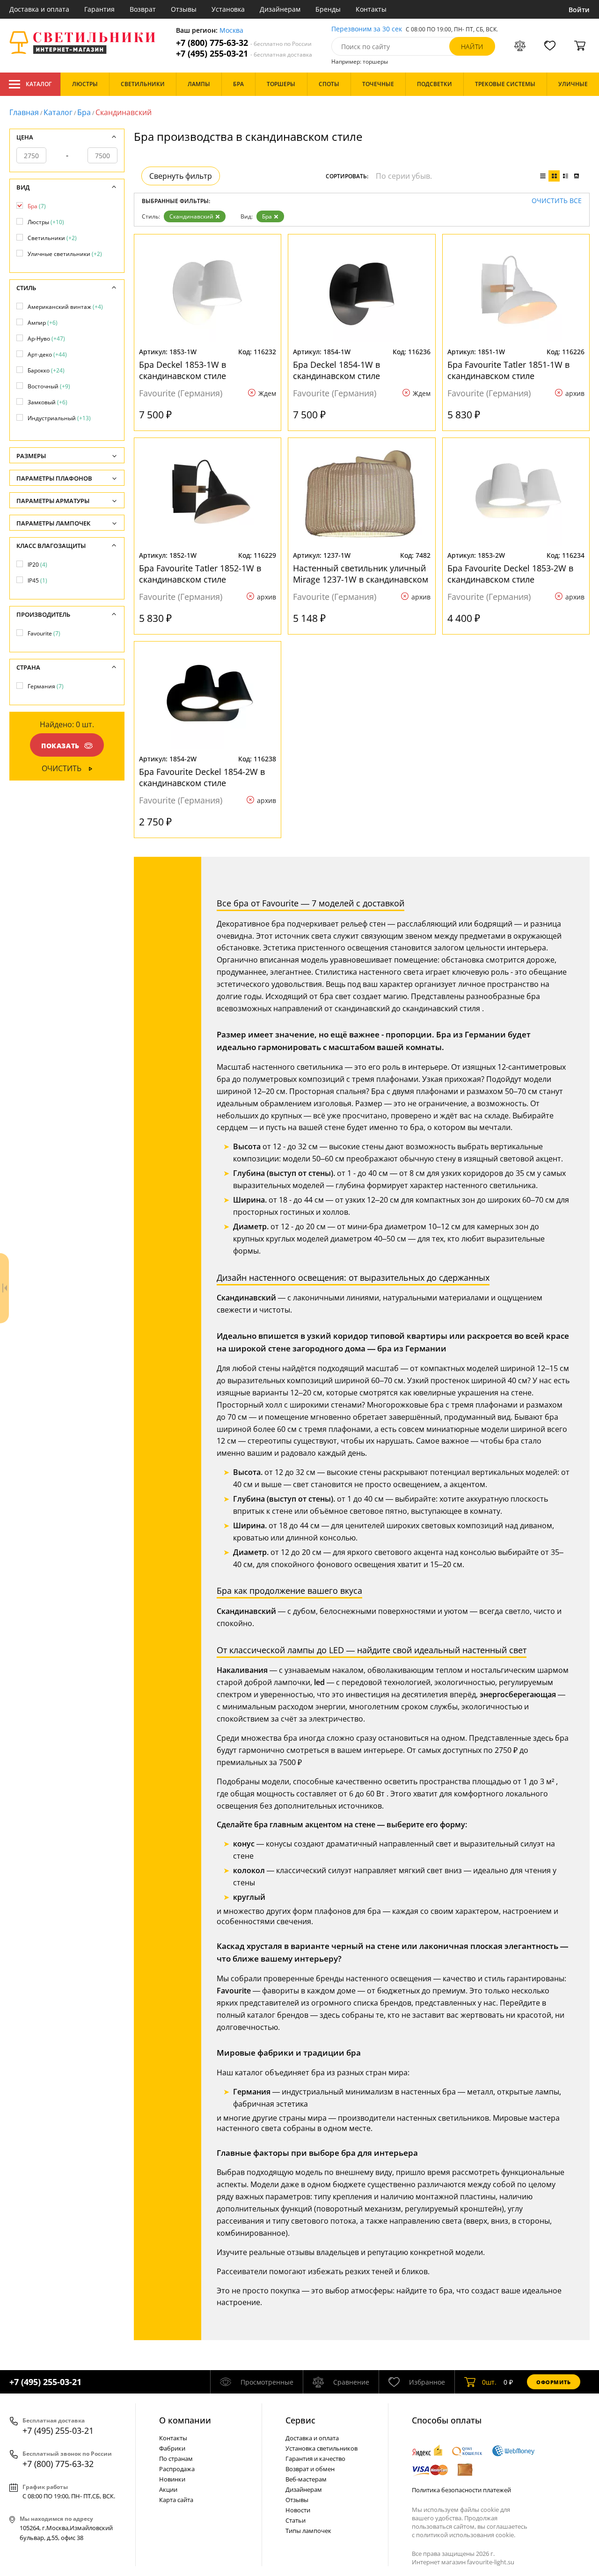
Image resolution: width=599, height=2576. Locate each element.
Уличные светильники (65, 254)
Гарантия (99, 9)
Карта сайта (176, 2500)
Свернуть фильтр (181, 176)
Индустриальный (59, 418)
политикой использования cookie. (466, 2535)
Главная (24, 112)
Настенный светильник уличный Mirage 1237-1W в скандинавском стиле (361, 574)
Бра (84, 112)
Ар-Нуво (46, 339)
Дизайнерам (280, 9)
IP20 (37, 565)
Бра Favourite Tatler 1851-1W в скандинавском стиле (508, 370)
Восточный (49, 386)
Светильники (52, 238)
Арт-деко (47, 354)
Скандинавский (191, 216)
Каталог (39, 84)
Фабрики (172, 2448)
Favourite (44, 633)
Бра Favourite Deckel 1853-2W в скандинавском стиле (510, 574)
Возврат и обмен (310, 2469)
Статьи (296, 2520)
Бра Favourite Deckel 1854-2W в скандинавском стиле (202, 777)
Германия (46, 686)
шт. (489, 2382)
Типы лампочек (308, 2531)
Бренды (328, 9)
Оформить (554, 2382)
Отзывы (184, 9)
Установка (228, 9)
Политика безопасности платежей (461, 2490)
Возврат (143, 9)
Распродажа (177, 2469)
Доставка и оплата (39, 9)
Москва (231, 31)
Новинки (172, 2479)
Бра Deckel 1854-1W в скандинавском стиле (336, 370)
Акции (168, 2489)
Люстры (46, 222)
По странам (176, 2459)
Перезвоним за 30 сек (367, 29)
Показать (60, 746)
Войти (579, 10)
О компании (185, 2420)
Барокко (46, 370)
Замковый (47, 402)
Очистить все (557, 201)
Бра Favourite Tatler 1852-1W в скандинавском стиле (200, 574)
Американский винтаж (65, 307)
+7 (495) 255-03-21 (244, 54)
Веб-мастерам (306, 2479)
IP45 (37, 580)
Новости (298, 2510)
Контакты (371, 9)
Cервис (300, 2420)
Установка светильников (321, 2448)
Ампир (43, 323)
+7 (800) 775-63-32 (244, 43)
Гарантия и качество (315, 2459)
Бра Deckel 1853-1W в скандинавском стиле (183, 370)
